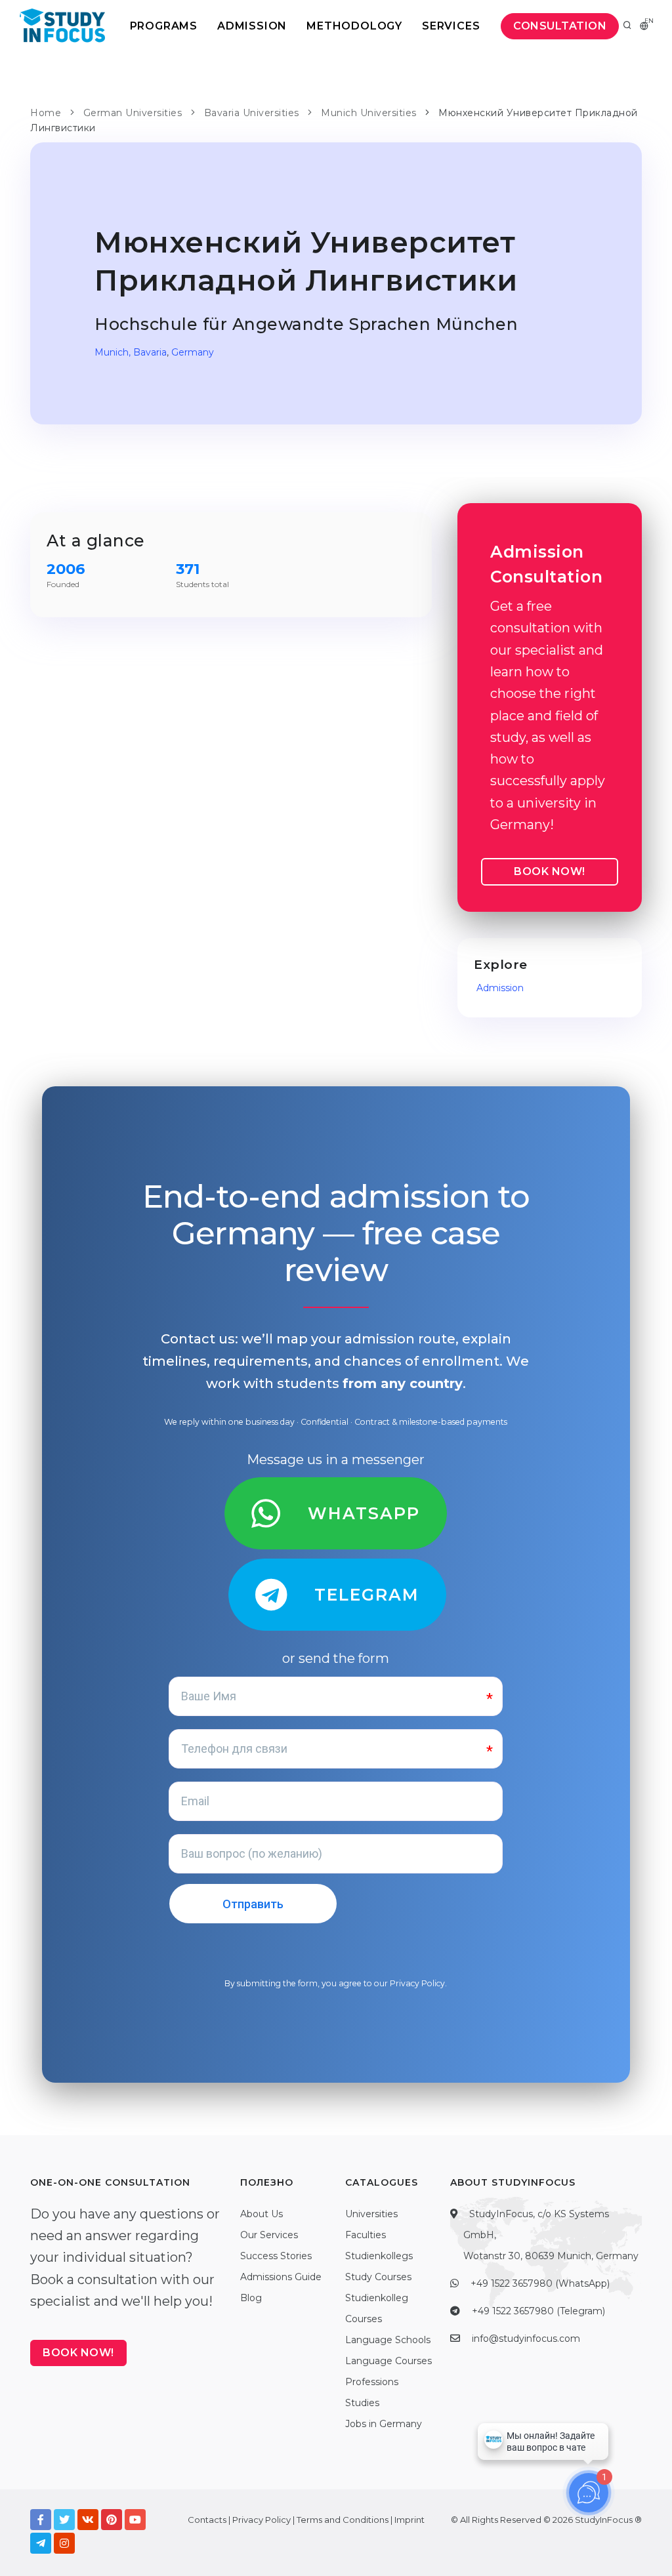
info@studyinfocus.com (526, 2339)
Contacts (207, 2520)
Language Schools (388, 2340)
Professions (372, 2382)
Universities (371, 2214)
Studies (362, 2403)
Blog (251, 2298)
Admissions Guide (281, 2277)
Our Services (269, 2235)
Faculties (366, 2235)
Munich (112, 352)
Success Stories (276, 2256)
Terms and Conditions (343, 2520)
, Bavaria (148, 352)
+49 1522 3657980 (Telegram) (538, 2311)
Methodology (354, 26)
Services (451, 26)
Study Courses (378, 2277)
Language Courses (388, 2361)
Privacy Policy (417, 1983)
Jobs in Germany (384, 2424)
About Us (262, 2214)
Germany (193, 352)
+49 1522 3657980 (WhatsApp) (540, 2283)
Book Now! (550, 871)
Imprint (409, 2520)
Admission (252, 26)
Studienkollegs (379, 2256)
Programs (164, 26)
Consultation (560, 26)
